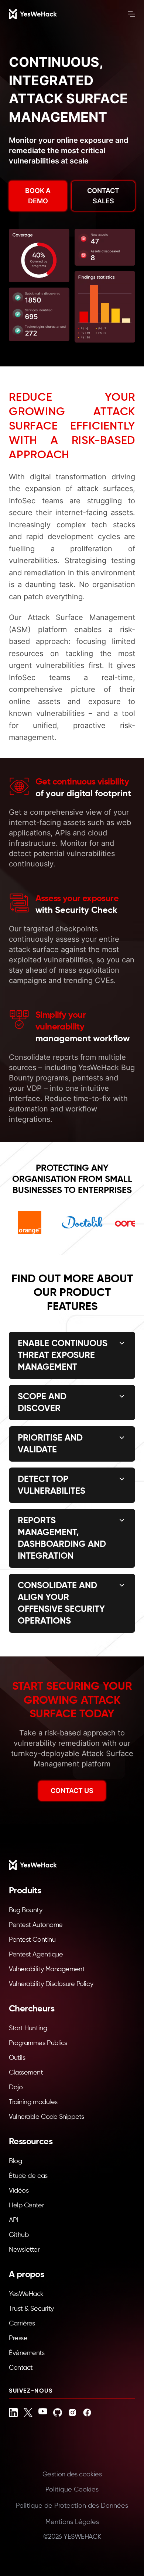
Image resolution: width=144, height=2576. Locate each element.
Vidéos (19, 2191)
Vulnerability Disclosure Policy (51, 1984)
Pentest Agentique (36, 1955)
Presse (18, 2338)
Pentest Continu (32, 1940)
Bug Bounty (26, 1910)
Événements (27, 2353)
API (13, 2220)
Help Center (26, 2206)
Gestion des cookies (72, 2475)
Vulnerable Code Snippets (46, 2117)
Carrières (22, 2324)
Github (19, 2235)
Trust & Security (31, 2309)
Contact (21, 2368)
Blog (15, 2161)
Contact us (72, 1791)
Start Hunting (28, 2028)
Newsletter (24, 2250)
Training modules (33, 2102)
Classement (26, 2073)
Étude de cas (28, 2176)
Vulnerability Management (47, 1969)
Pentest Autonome (36, 1925)
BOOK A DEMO (38, 196)
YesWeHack (26, 2294)
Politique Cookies (72, 2490)
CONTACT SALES (103, 196)
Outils (17, 2058)
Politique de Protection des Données (72, 2506)
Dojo (16, 2087)
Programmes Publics (38, 2043)
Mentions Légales (72, 2522)
